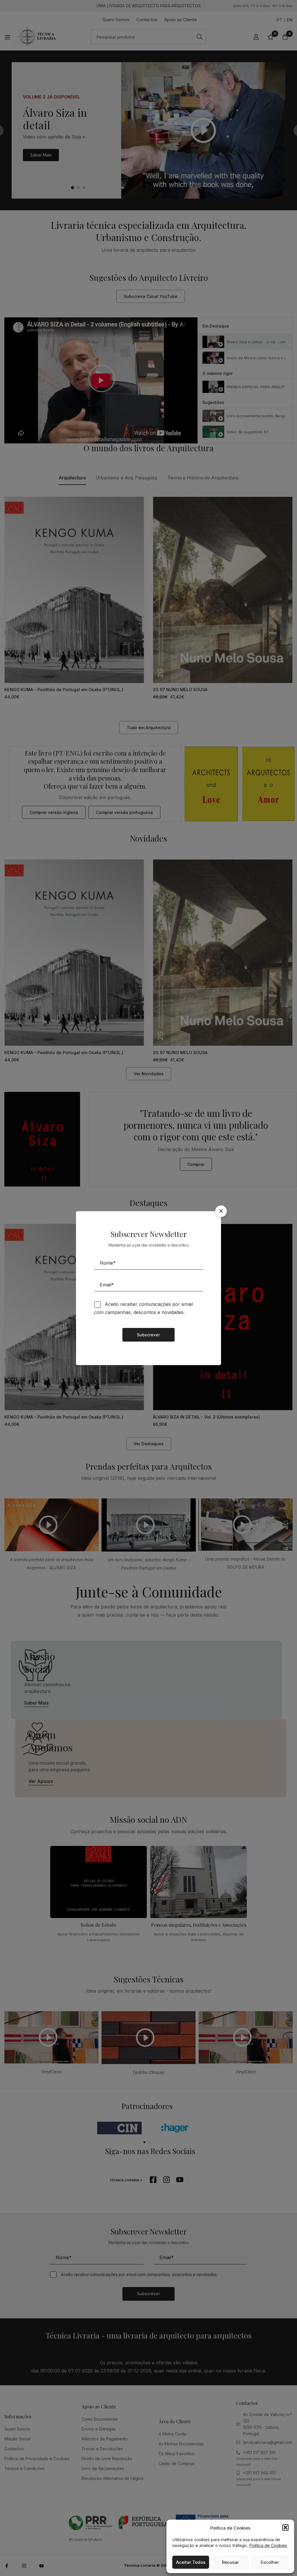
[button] (285, 2528)
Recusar (230, 2562)
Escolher (270, 2562)
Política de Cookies (268, 2545)
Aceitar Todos (191, 2562)
